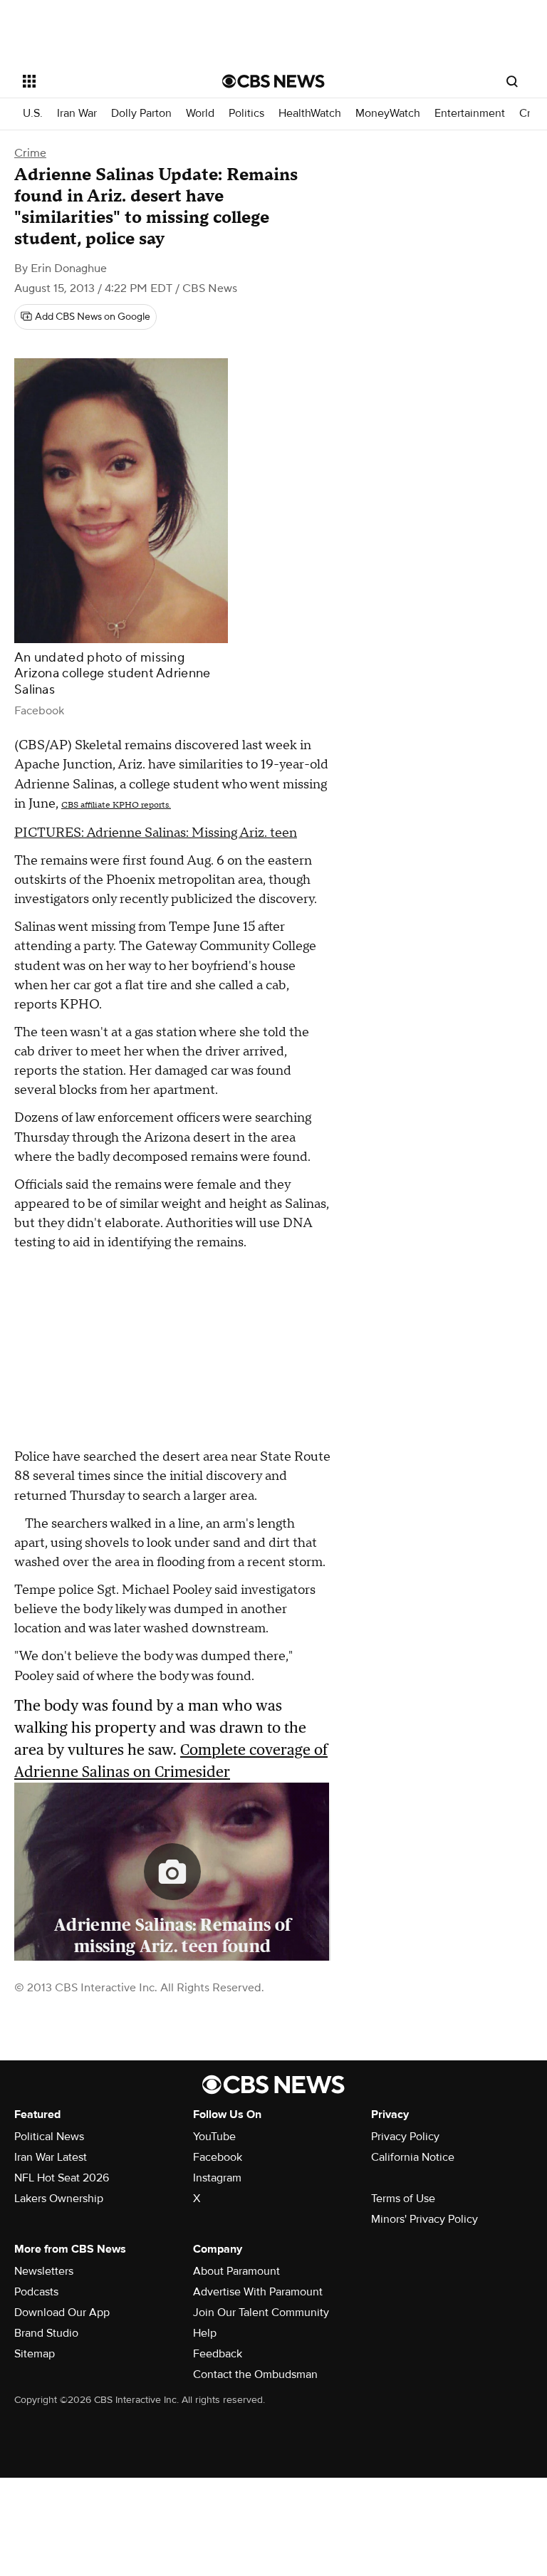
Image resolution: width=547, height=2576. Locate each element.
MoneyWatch (388, 114)
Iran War (77, 114)
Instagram (217, 2178)
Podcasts (36, 2292)
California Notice (413, 2157)
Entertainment (470, 114)
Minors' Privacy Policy (424, 2219)
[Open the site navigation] (106, 81)
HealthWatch (310, 114)
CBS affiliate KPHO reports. (116, 805)
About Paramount (236, 2271)
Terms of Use (403, 2199)
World (200, 114)
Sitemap (35, 2354)
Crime (30, 153)
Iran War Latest (51, 2157)
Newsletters (44, 2271)
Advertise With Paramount (258, 2292)
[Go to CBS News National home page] (273, 81)
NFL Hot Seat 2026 (62, 2178)
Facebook (218, 2157)
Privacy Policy (405, 2137)
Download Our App (62, 2312)
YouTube (214, 2137)
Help (205, 2333)
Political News (49, 2137)
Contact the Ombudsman (255, 2374)
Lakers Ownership (59, 2199)
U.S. (33, 114)
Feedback (218, 2354)
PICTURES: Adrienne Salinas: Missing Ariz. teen (156, 833)
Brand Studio (46, 2333)
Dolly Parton (141, 114)
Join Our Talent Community (261, 2312)
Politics (246, 114)
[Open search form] (512, 81)
